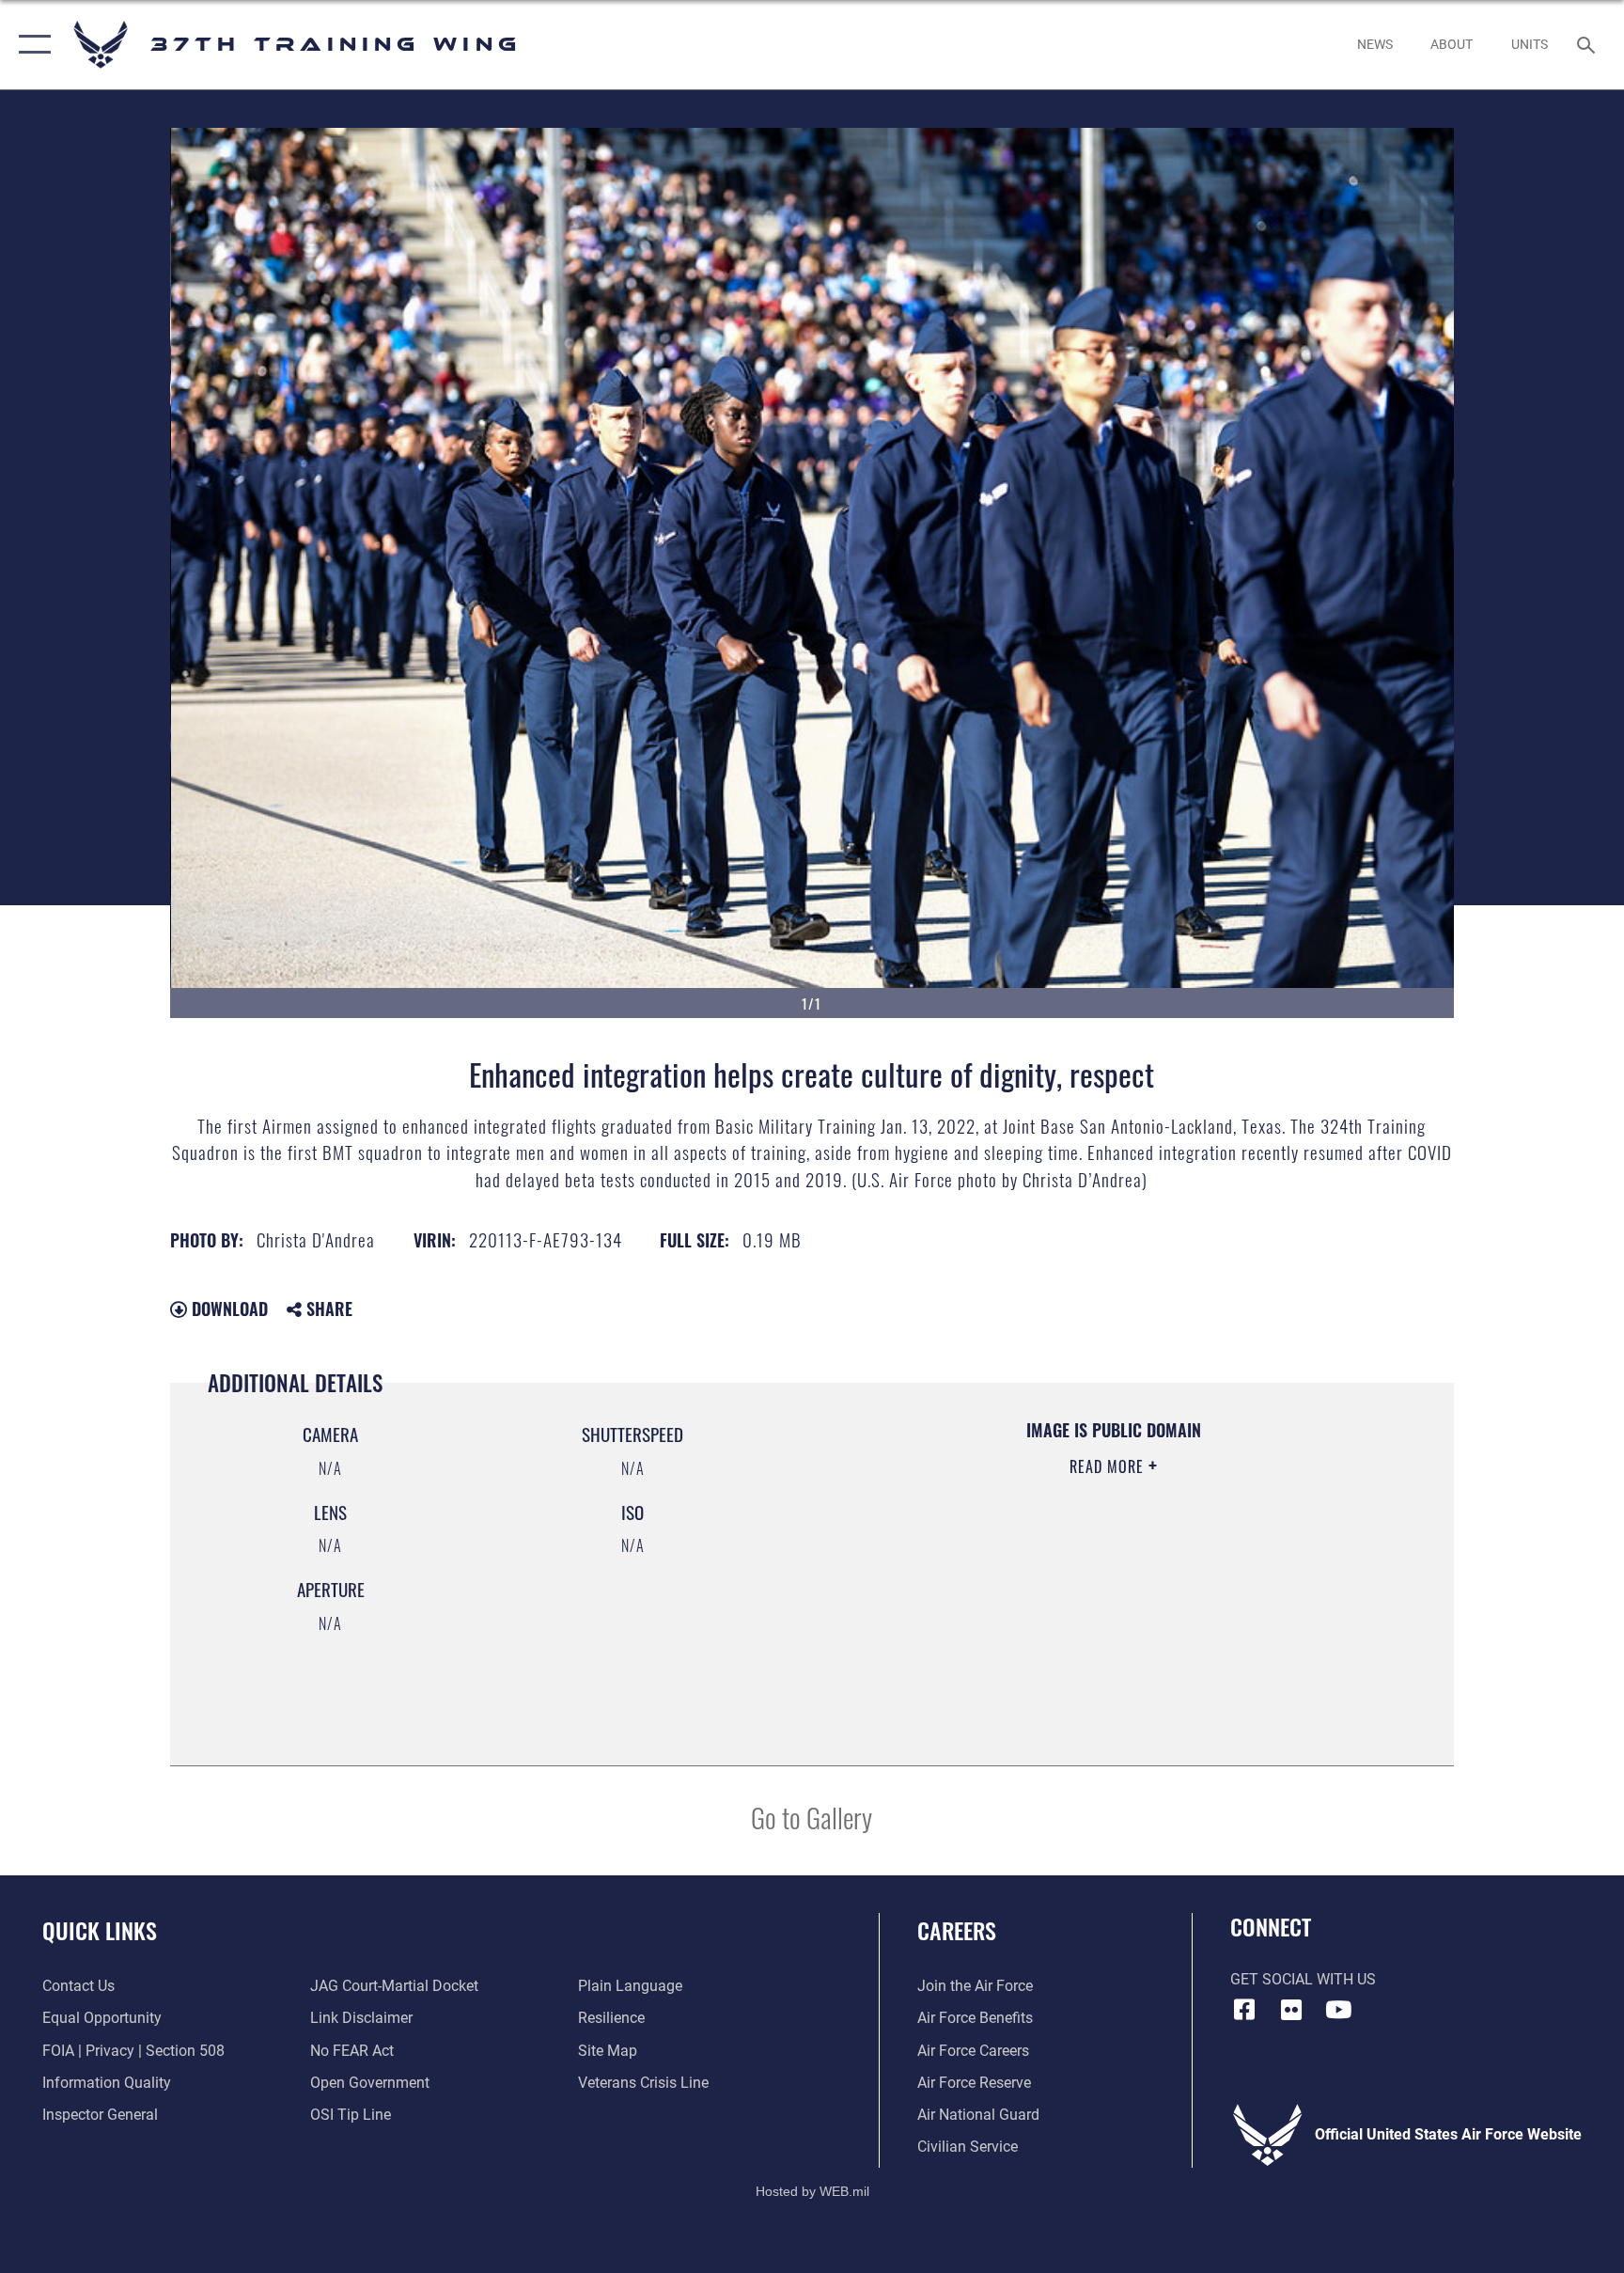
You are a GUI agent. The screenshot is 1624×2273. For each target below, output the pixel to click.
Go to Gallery (812, 1817)
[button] (31, 45)
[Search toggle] (1588, 44)
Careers (957, 1930)
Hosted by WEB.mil (812, 2191)
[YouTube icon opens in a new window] (1338, 2010)
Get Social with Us (1303, 1979)
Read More (1109, 1466)
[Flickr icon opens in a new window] (1291, 2010)
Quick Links (100, 1930)
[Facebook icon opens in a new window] (1244, 2010)
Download (227, 1309)
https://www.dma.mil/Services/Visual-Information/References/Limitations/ (1061, 1586)
